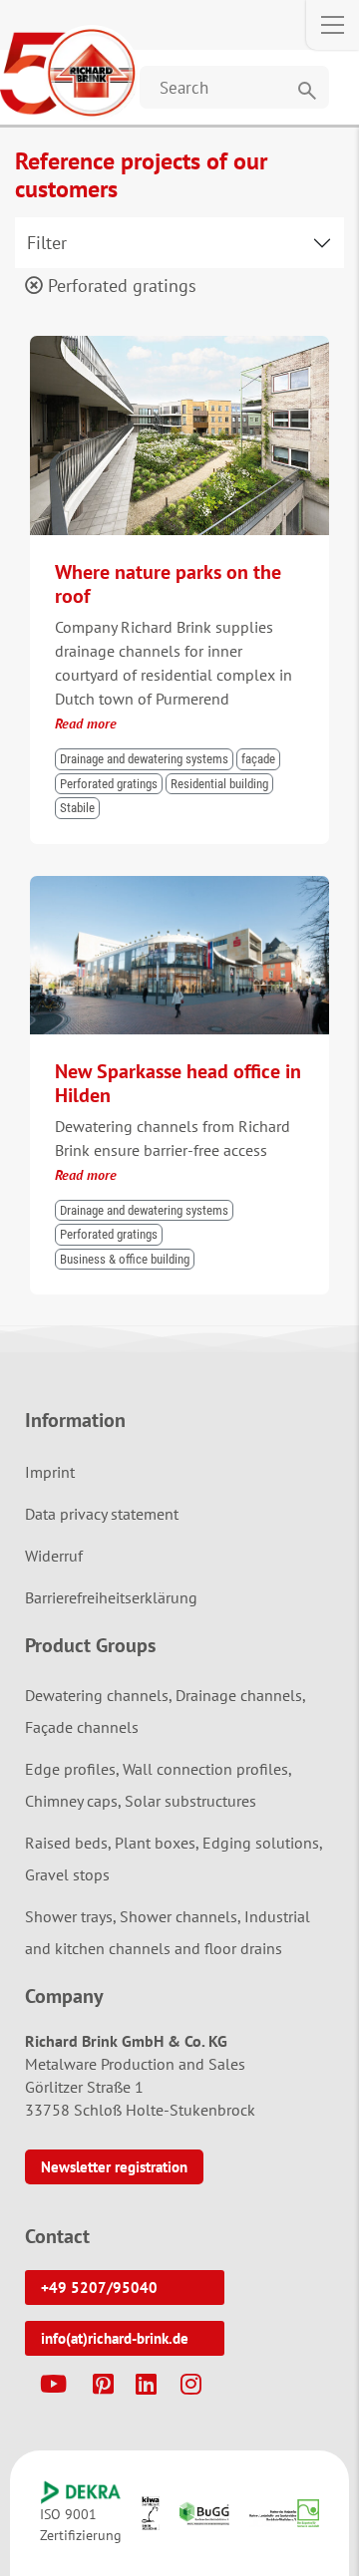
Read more (86, 723)
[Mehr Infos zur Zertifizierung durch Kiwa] (151, 2513)
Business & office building (125, 1259)
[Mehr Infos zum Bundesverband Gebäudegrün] (204, 2513)
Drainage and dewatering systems (144, 759)
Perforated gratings (120, 286)
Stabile (77, 808)
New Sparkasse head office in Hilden (178, 1083)
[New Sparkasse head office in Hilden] (179, 885)
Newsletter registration (114, 2167)
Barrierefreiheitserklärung (111, 1597)
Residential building (219, 784)
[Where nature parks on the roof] (179, 345)
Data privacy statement (102, 1514)
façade (258, 759)
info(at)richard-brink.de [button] (115, 2338)
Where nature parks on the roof (168, 584)
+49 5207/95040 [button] (99, 2288)
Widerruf (54, 1556)
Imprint (50, 1472)
